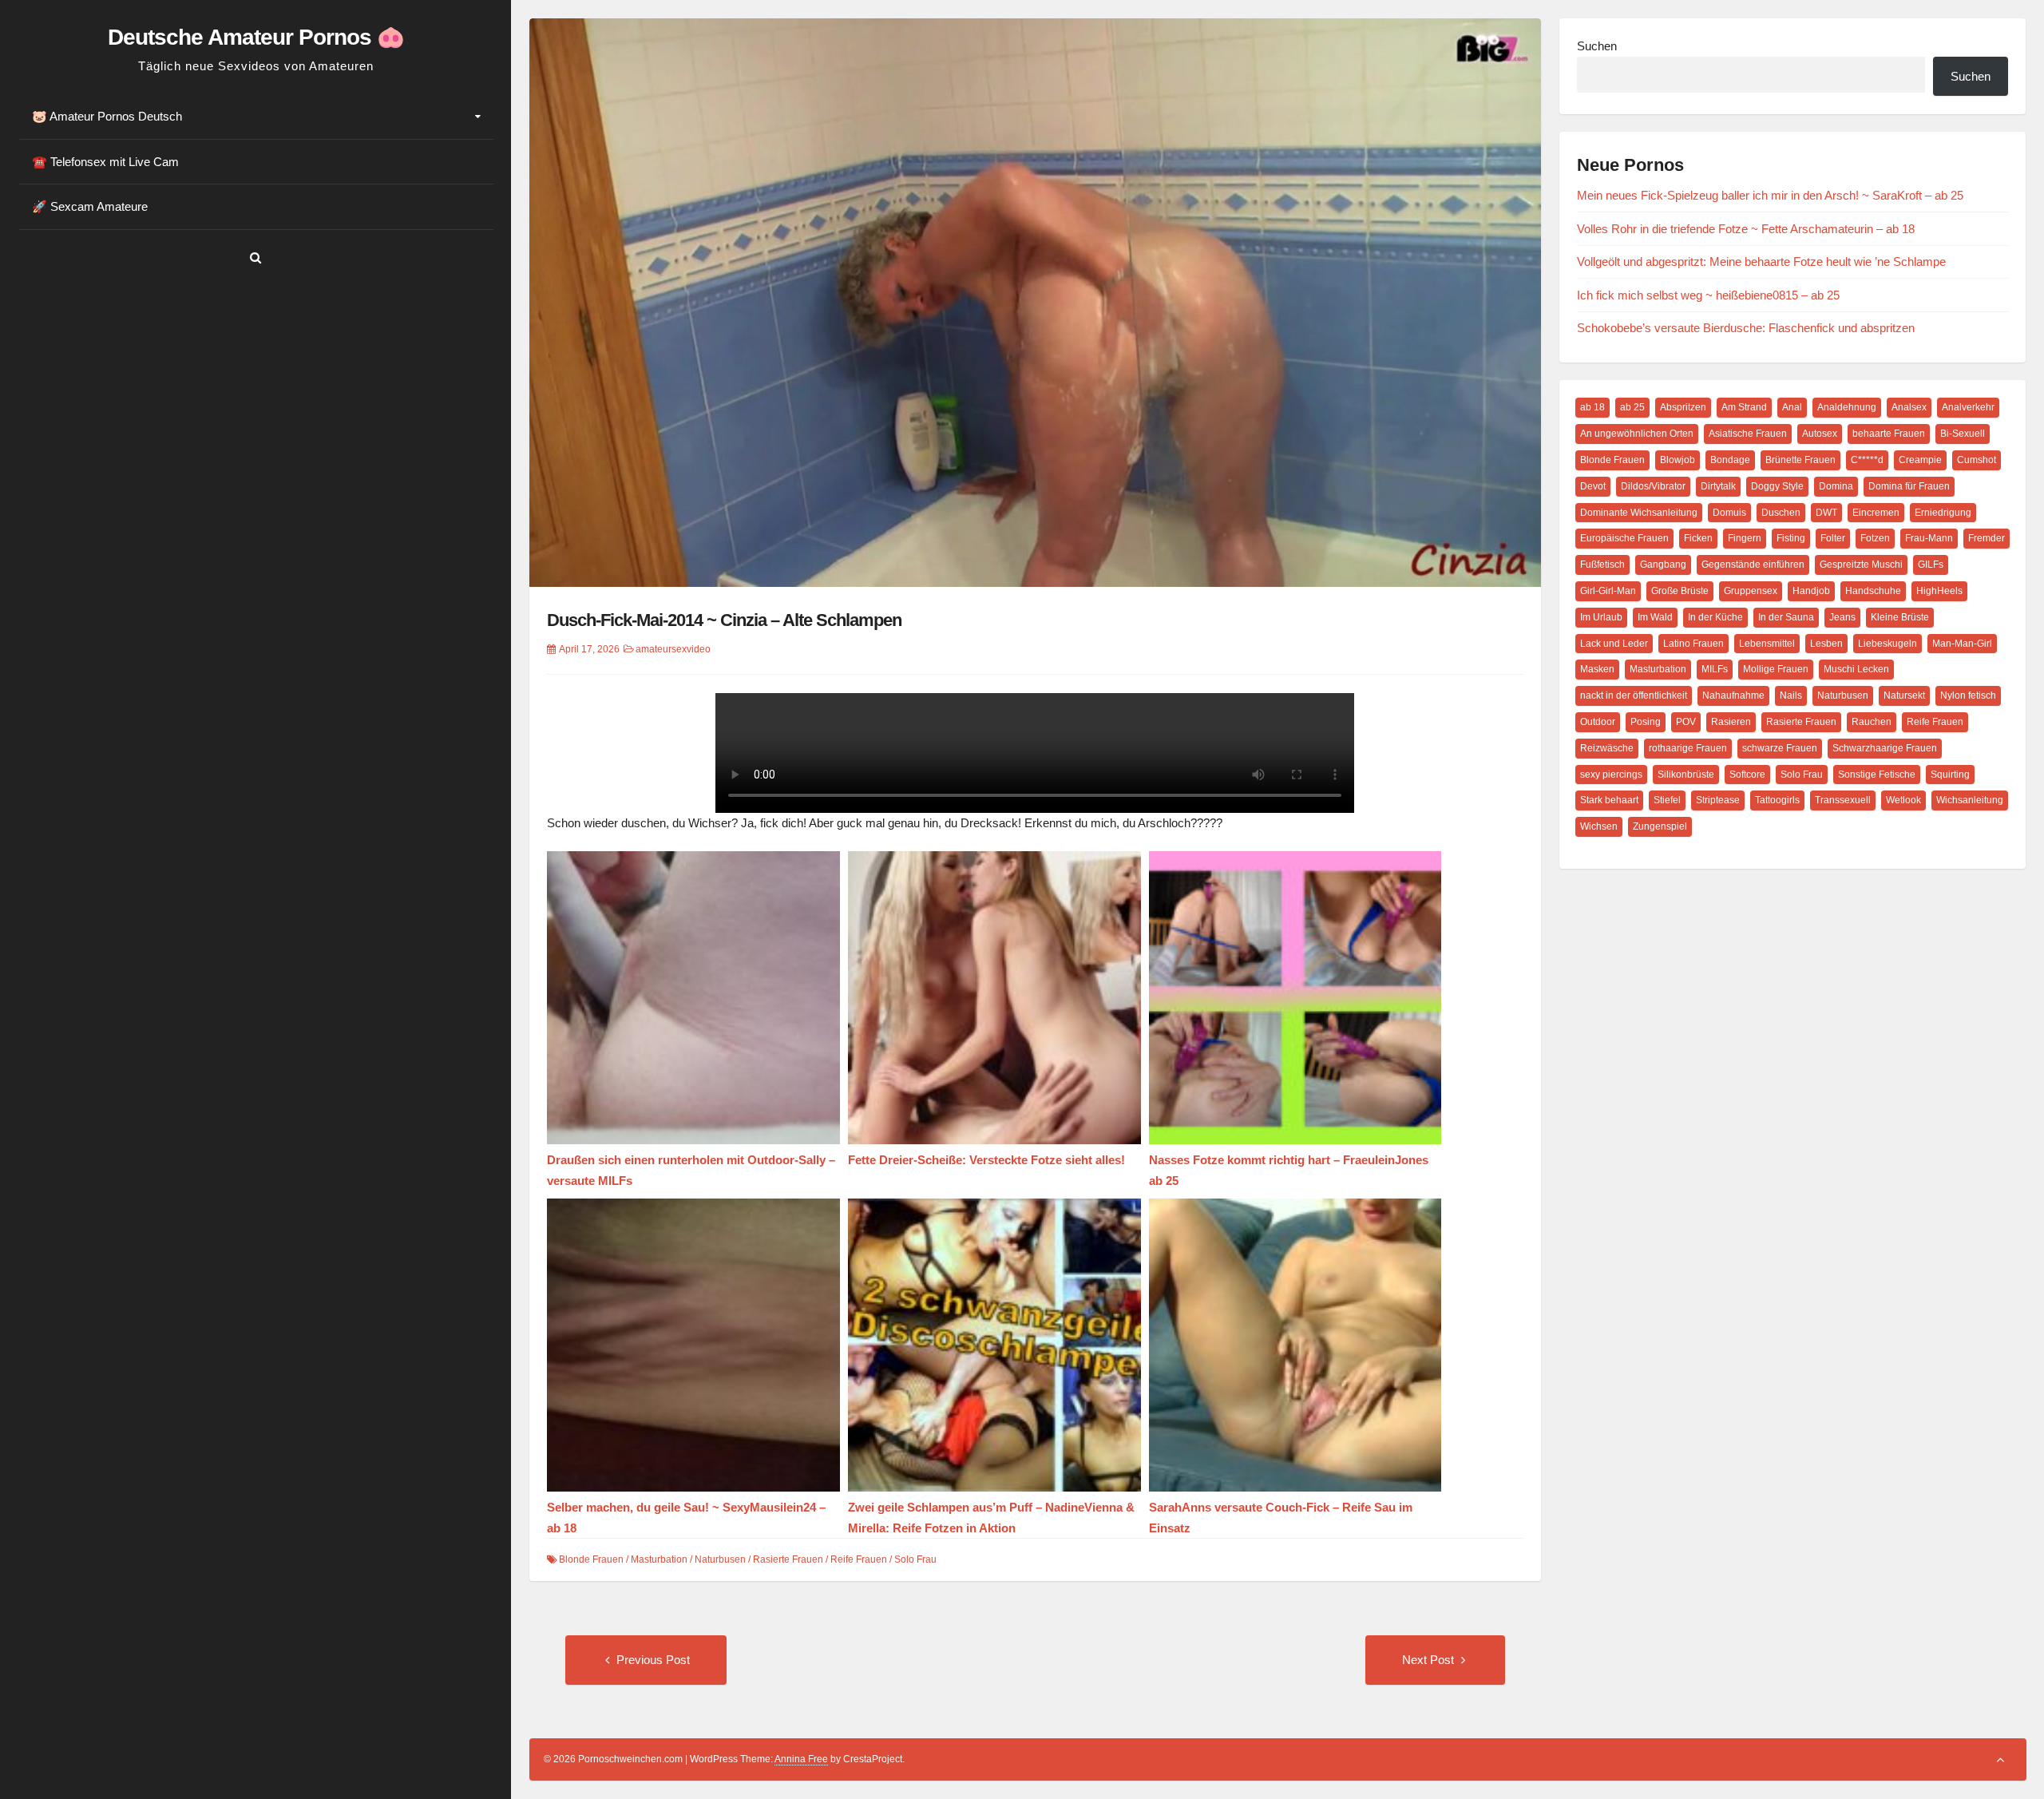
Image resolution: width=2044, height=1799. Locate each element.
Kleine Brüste (1900, 617)
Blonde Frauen (591, 1559)
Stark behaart (1609, 800)
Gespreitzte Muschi (1861, 565)
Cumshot (1977, 460)
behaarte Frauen (1889, 434)
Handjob (1811, 591)
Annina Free (801, 1759)
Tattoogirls (1777, 800)
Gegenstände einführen (1753, 565)
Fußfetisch (1602, 565)
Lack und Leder (1614, 644)
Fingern (1745, 538)
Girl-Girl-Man (1608, 591)
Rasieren (1731, 722)
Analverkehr (1968, 407)
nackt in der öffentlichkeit (1634, 695)
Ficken (1698, 538)
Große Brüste (1680, 591)
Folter (1833, 538)
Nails (1791, 695)
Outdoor (1598, 722)
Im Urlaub (1601, 617)
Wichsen (1599, 826)
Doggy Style (1777, 486)
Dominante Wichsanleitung (1639, 513)
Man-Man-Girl (1962, 644)
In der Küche (1715, 617)
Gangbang (1663, 565)
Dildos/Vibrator (1653, 486)
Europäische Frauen (1624, 538)
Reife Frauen (859, 1559)
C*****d (1867, 460)
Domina (1836, 486)
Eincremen (1876, 513)
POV (1686, 722)
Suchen (1597, 46)
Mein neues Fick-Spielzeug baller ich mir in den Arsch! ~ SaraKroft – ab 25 (1770, 195)
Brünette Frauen (1800, 460)
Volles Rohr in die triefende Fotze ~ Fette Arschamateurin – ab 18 (1746, 229)
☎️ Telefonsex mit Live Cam (105, 162)
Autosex (1820, 434)
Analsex (1909, 407)
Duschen (1781, 513)
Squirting (1950, 775)
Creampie (1920, 460)
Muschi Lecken (1856, 669)
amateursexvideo (673, 649)
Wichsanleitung (1970, 800)
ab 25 (1632, 407)
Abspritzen (1683, 407)
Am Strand (1744, 407)
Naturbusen (720, 1559)
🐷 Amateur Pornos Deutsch (107, 116)
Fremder (1987, 538)
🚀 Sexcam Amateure (90, 206)
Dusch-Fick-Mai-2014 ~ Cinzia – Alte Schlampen (724, 620)
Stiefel (1667, 800)
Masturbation (659, 1559)
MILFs (1715, 669)
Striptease (1718, 800)
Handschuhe (1873, 591)
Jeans (1842, 617)
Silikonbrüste (1686, 775)
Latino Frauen (1693, 644)
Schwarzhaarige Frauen (1885, 748)
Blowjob (1678, 460)
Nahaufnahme (1733, 695)
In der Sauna (1786, 617)
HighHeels (1939, 591)
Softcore (1747, 775)
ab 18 (1592, 407)
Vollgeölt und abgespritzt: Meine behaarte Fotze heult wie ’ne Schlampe (1761, 262)
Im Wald (1655, 617)
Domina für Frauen (1909, 486)
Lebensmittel (1767, 644)
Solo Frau (915, 1559)
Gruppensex (1751, 591)
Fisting (1791, 538)
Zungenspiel (1660, 826)
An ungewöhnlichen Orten (1637, 434)
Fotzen (1875, 538)
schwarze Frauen (1780, 748)
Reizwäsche (1607, 748)
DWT (1826, 513)
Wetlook (1903, 800)
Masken (1597, 669)
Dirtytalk (1718, 486)
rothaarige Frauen (1688, 748)
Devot (1593, 486)
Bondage (1730, 460)
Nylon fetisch (1968, 695)
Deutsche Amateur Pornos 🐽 (256, 37)
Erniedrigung (1943, 513)
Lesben (1826, 644)
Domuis (1729, 513)
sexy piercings (1611, 775)
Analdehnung (1847, 407)
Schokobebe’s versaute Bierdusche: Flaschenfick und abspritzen (1746, 328)
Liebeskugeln (1888, 644)
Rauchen (1872, 722)
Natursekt (1904, 695)
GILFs (1931, 565)
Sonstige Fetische (1877, 775)
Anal (1792, 407)
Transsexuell (1843, 800)
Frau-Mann (1929, 538)
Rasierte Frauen (788, 1559)
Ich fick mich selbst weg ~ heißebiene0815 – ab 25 (1708, 295)
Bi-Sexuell (1963, 434)
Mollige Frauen (1776, 669)
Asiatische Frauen (1748, 434)
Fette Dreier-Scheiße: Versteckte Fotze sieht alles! (986, 1160)
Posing (1646, 722)
